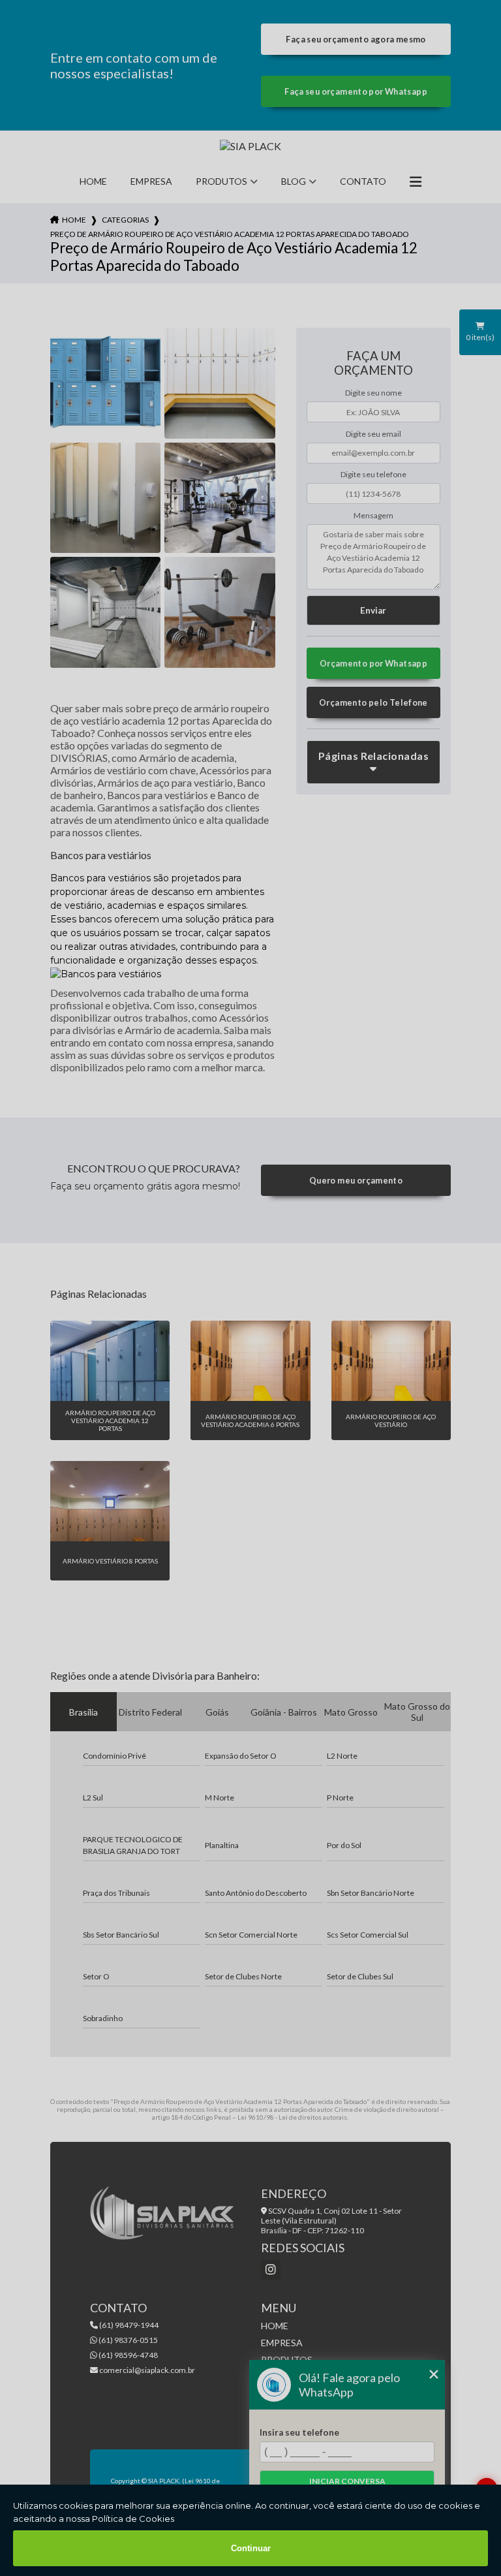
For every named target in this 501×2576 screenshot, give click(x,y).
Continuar (251, 2548)
